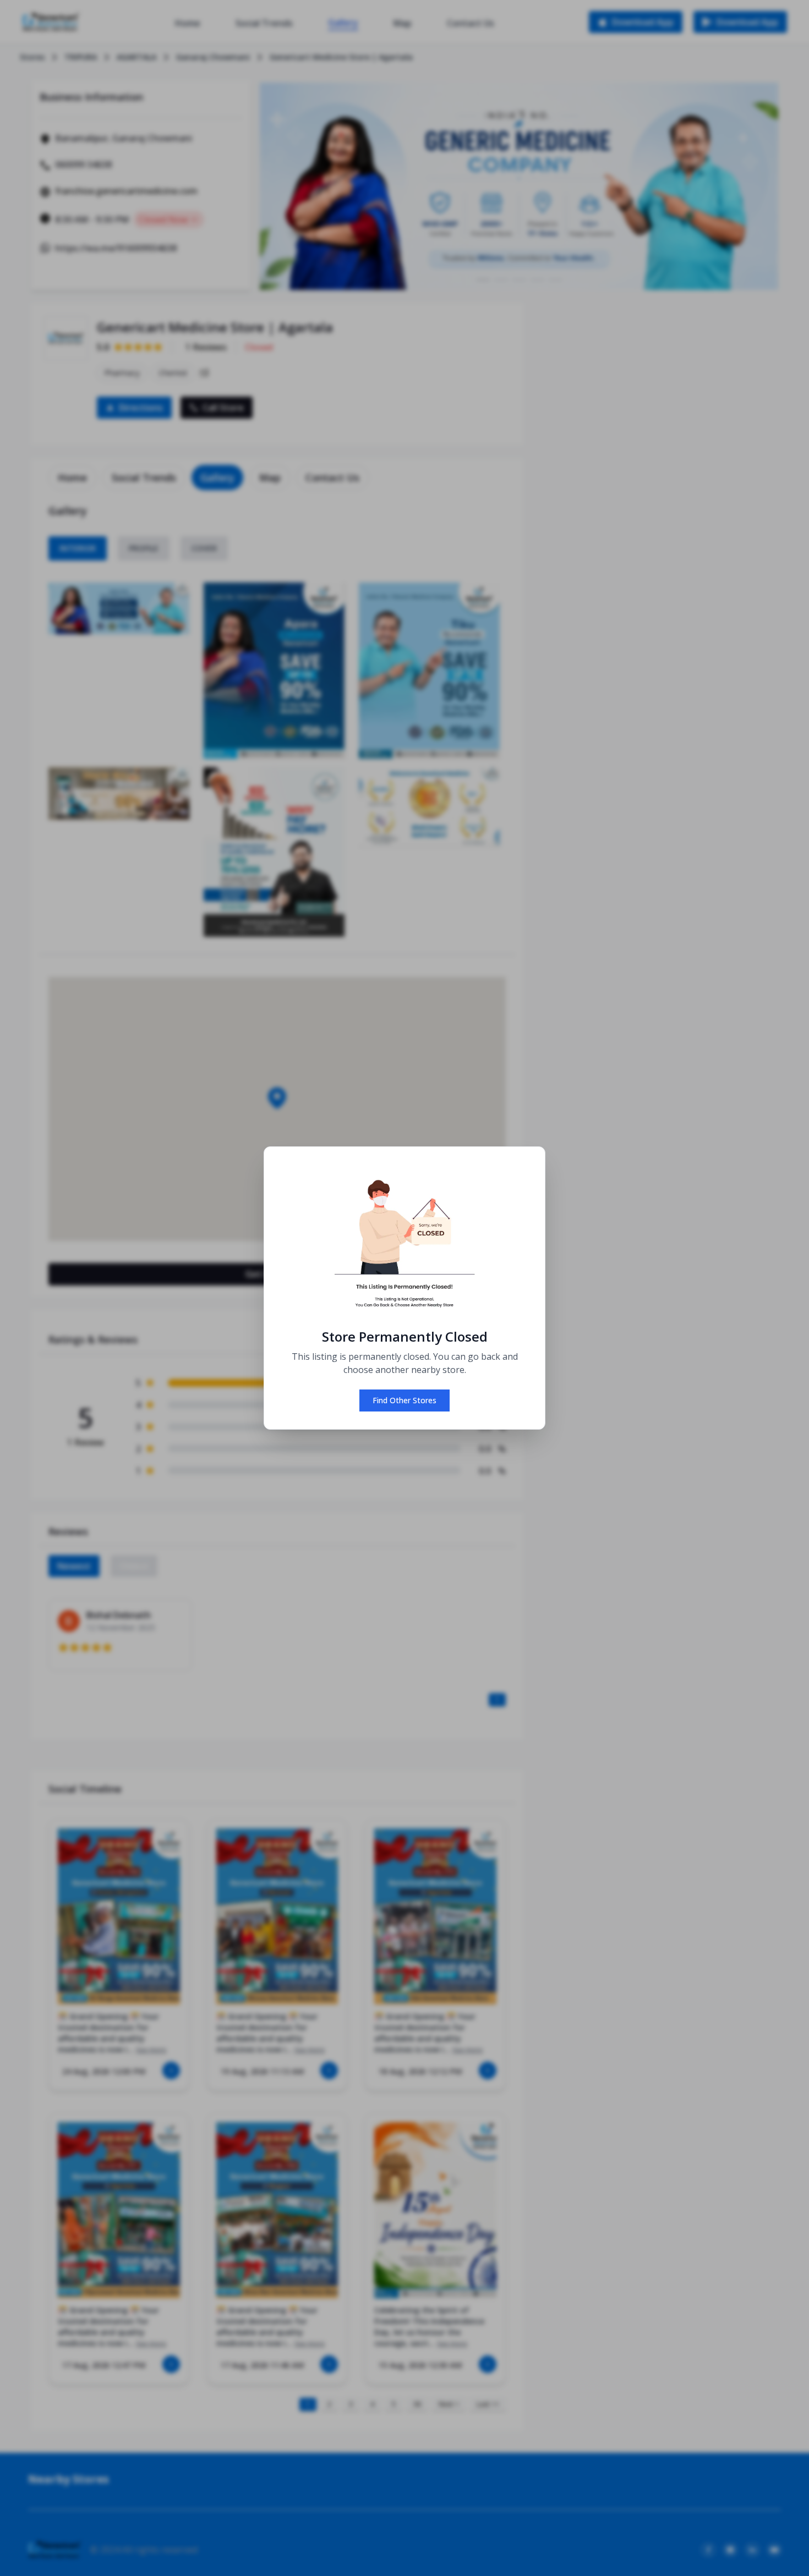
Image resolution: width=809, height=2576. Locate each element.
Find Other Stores (404, 1400)
